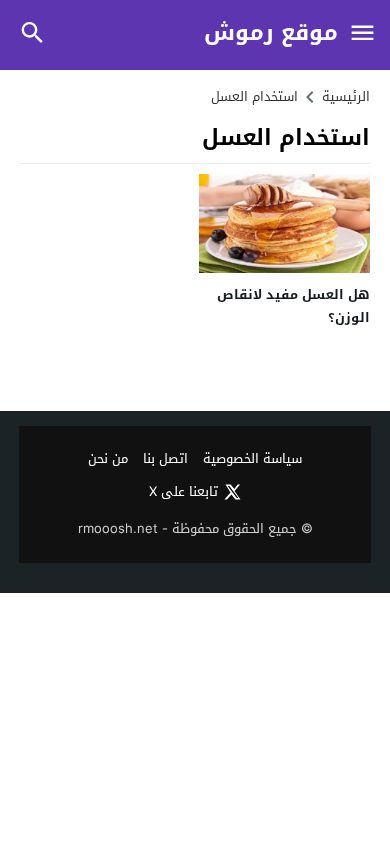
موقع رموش (271, 33)
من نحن (108, 459)
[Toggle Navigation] (362, 34)
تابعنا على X (183, 492)
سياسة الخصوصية (252, 459)
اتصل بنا (165, 459)
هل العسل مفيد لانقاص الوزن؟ (293, 306)
